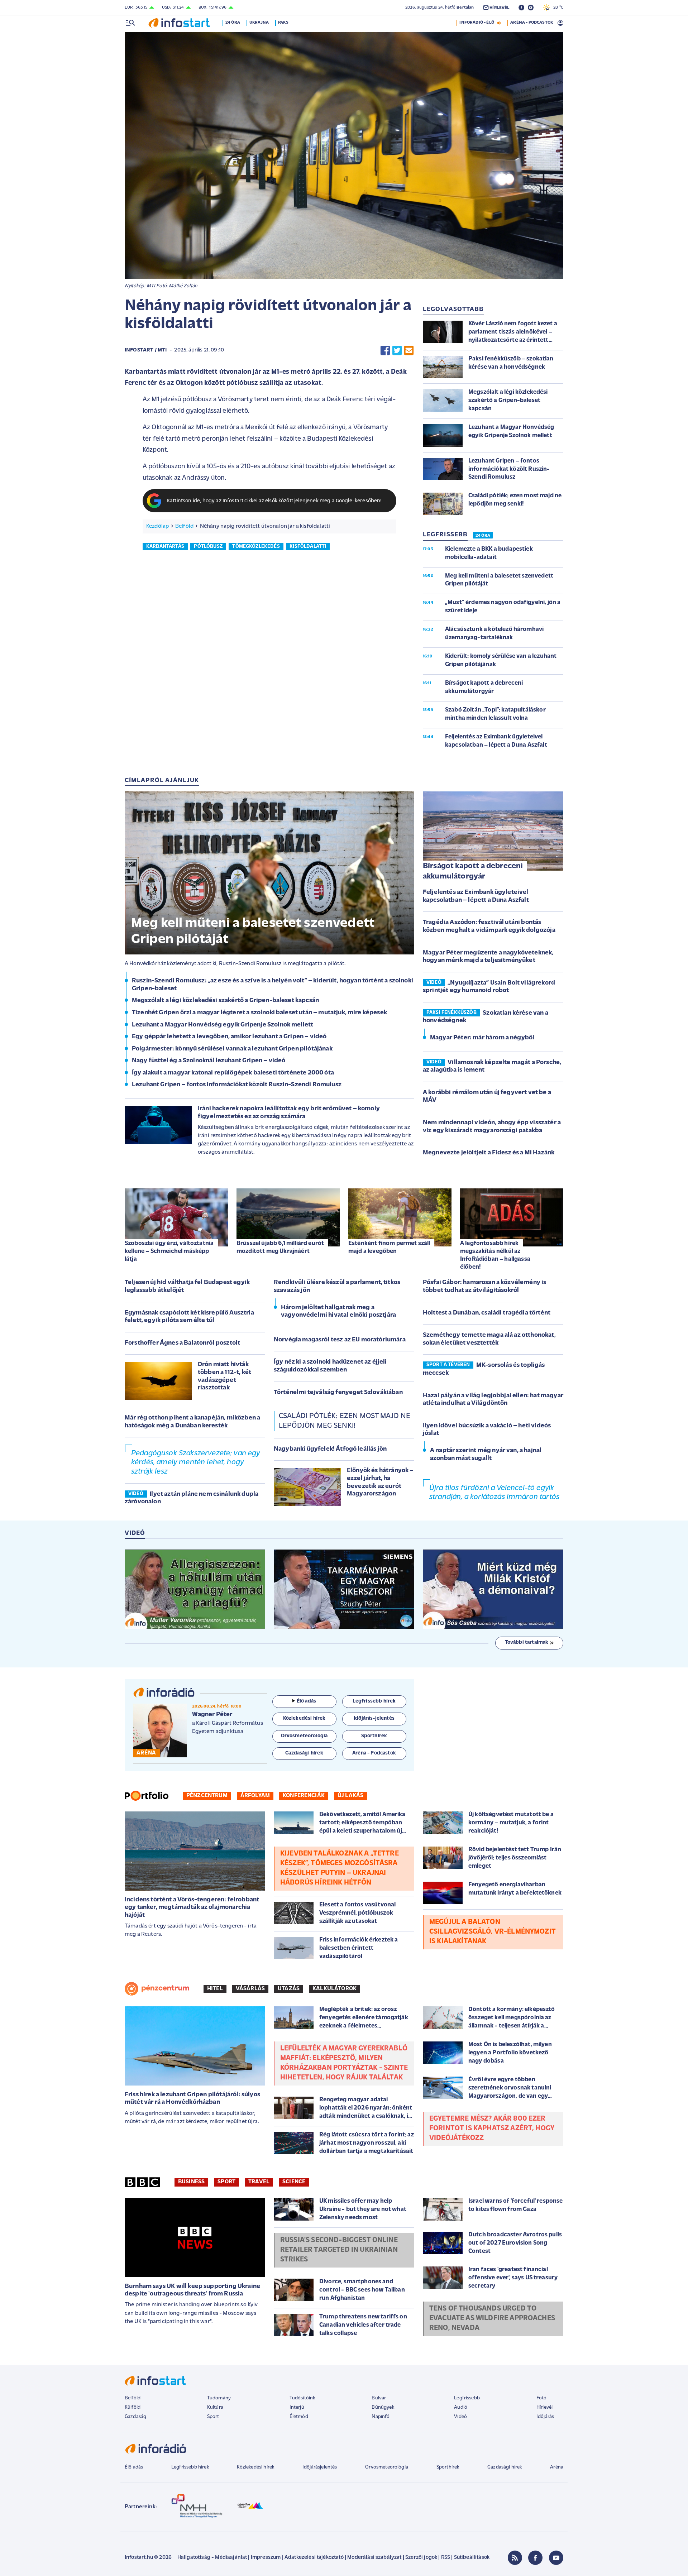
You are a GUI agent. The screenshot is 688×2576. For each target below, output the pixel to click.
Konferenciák (304, 1796)
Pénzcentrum (207, 1796)
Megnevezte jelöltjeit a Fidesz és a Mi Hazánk (489, 1153)
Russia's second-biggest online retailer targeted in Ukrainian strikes (339, 2250)
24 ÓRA (483, 536)
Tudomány (219, 2398)
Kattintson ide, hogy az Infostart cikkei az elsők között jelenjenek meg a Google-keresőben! (274, 501)
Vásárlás (250, 1989)
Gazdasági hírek (505, 2467)
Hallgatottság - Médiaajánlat (212, 2558)
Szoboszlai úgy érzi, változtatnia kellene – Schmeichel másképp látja (169, 1251)
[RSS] (515, 2558)
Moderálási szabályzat (374, 2558)
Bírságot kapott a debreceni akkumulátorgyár (473, 871)
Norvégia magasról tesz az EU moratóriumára (340, 1340)
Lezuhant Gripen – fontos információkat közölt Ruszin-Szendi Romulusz (237, 1085)
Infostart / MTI (146, 350)
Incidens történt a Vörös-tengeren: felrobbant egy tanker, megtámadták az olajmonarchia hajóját (192, 1908)
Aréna (557, 2467)
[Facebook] (535, 2558)
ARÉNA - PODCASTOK (532, 23)
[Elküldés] (409, 351)
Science (294, 2182)
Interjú (297, 2407)
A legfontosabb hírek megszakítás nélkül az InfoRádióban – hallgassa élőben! (495, 1255)
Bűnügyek (383, 2407)
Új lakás (350, 1796)
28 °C (557, 8)
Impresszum (266, 2558)
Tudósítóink (302, 2398)
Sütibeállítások (472, 2558)
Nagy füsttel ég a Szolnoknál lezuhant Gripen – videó (209, 1061)
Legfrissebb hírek (190, 2467)
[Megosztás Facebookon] (385, 351)
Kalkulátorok (335, 1989)
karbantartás (165, 547)
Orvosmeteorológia (387, 2467)
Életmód (299, 2417)
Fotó (542, 2398)
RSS (446, 2558)
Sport (226, 2182)
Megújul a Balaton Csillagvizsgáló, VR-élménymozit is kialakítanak (493, 1932)
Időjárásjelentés (320, 2467)
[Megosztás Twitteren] (397, 351)
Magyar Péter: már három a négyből (482, 1038)
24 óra (233, 23)
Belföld (184, 526)
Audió (461, 2407)
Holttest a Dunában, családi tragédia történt (487, 1313)
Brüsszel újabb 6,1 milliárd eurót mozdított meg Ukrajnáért (280, 1247)
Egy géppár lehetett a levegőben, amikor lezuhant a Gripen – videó (229, 1037)
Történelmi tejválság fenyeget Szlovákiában (338, 1393)
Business (191, 2182)
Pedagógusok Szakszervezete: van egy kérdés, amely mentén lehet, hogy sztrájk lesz (196, 1462)
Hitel (215, 1989)
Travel (259, 2182)
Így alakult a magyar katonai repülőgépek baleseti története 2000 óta (233, 1073)
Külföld (133, 2407)
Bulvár (379, 2398)
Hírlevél (544, 2407)
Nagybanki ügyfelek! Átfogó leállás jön (330, 1449)
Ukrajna (259, 23)
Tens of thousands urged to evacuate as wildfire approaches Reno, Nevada (492, 2318)
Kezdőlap (157, 526)
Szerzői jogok (421, 2558)
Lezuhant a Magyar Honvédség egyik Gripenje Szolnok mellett (223, 1025)
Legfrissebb (467, 2398)
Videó (460, 2417)
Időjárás (545, 2417)
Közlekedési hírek (255, 2467)
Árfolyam (255, 1796)
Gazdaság (135, 2417)
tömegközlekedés (256, 547)
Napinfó (381, 2417)
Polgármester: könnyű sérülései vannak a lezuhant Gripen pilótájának (232, 1049)
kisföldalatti (308, 547)
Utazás (289, 1989)
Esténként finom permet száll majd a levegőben (389, 1247)
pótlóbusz (208, 547)
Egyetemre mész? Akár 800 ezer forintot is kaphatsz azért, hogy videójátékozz (492, 2129)
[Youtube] (556, 2558)
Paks (283, 23)
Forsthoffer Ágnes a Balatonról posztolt (182, 1343)
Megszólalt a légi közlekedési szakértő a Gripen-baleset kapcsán (225, 1001)
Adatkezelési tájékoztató (314, 2558)
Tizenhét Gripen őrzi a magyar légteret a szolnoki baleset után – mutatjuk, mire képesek (259, 1013)
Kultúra (215, 2407)
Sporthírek (448, 2467)
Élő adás (306, 1701)
